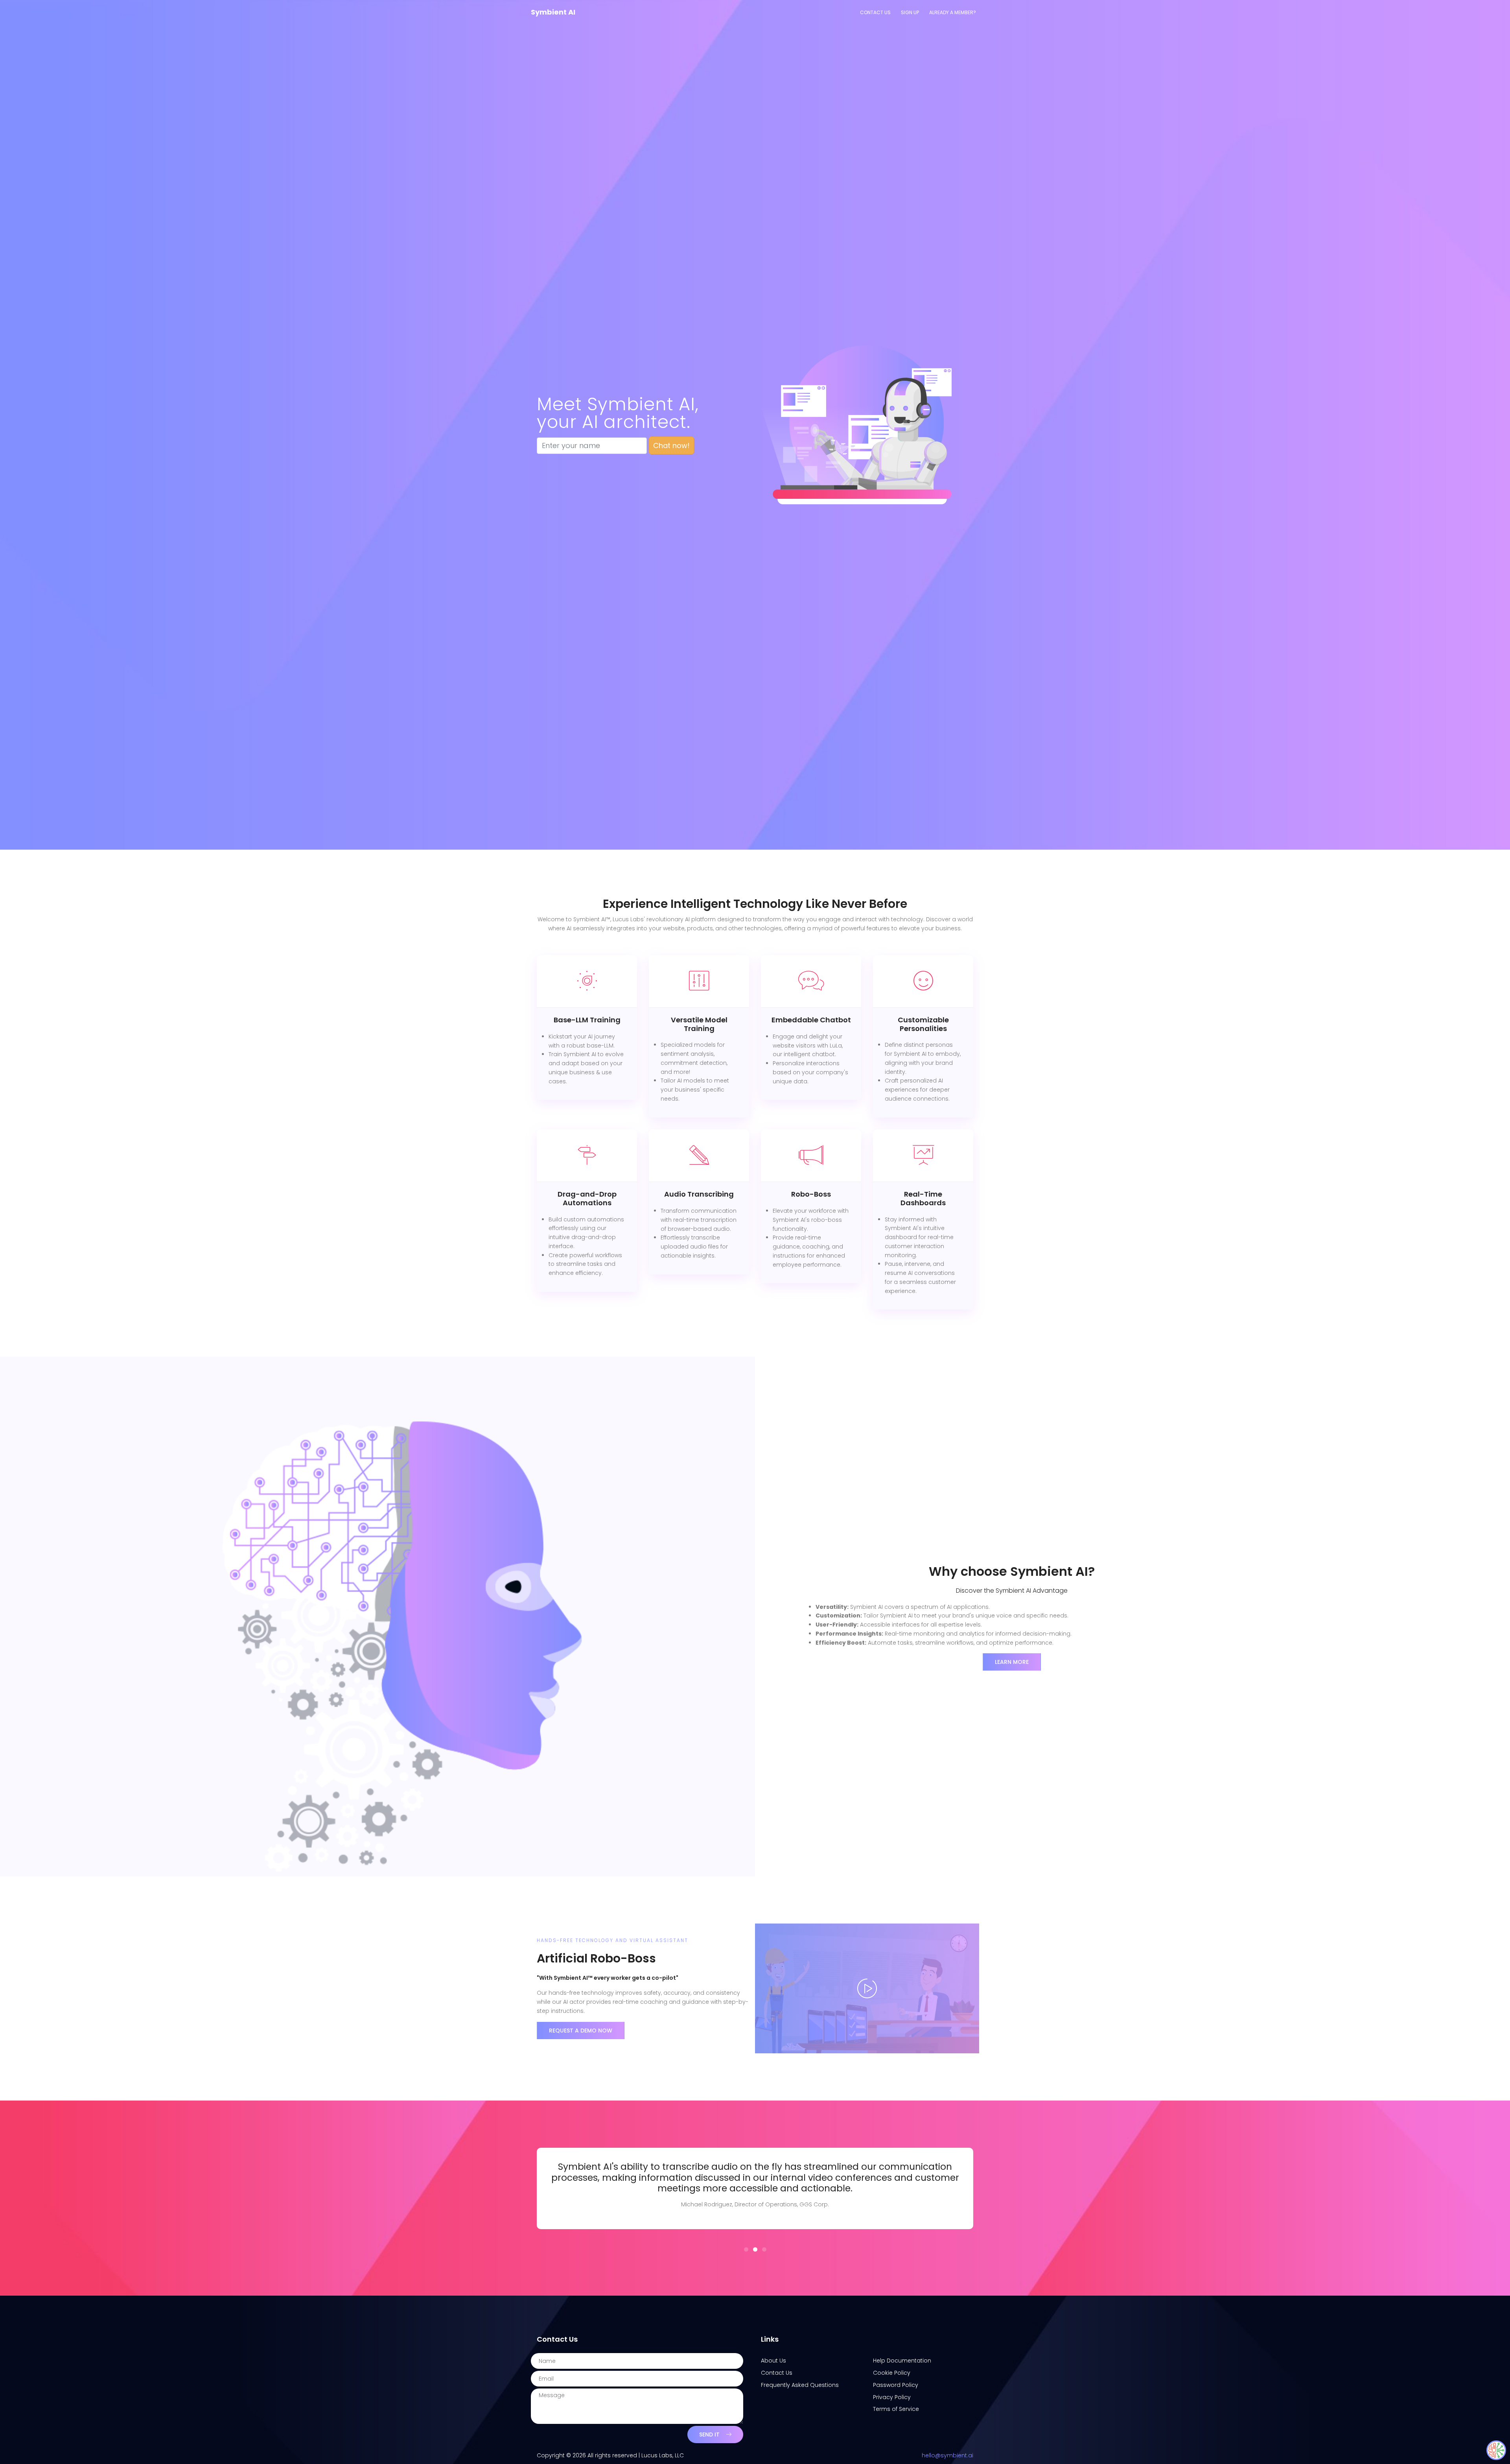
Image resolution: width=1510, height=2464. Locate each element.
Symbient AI (553, 12)
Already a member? (953, 12)
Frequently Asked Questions (800, 2385)
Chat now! (671, 445)
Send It (709, 2434)
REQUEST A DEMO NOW (581, 2031)
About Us (773, 2361)
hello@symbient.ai (947, 2455)
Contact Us (875, 12)
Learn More (1012, 1662)
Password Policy (896, 2385)
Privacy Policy (892, 2397)
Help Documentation (902, 2361)
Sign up (910, 12)
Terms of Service (896, 2409)
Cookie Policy (892, 2373)
